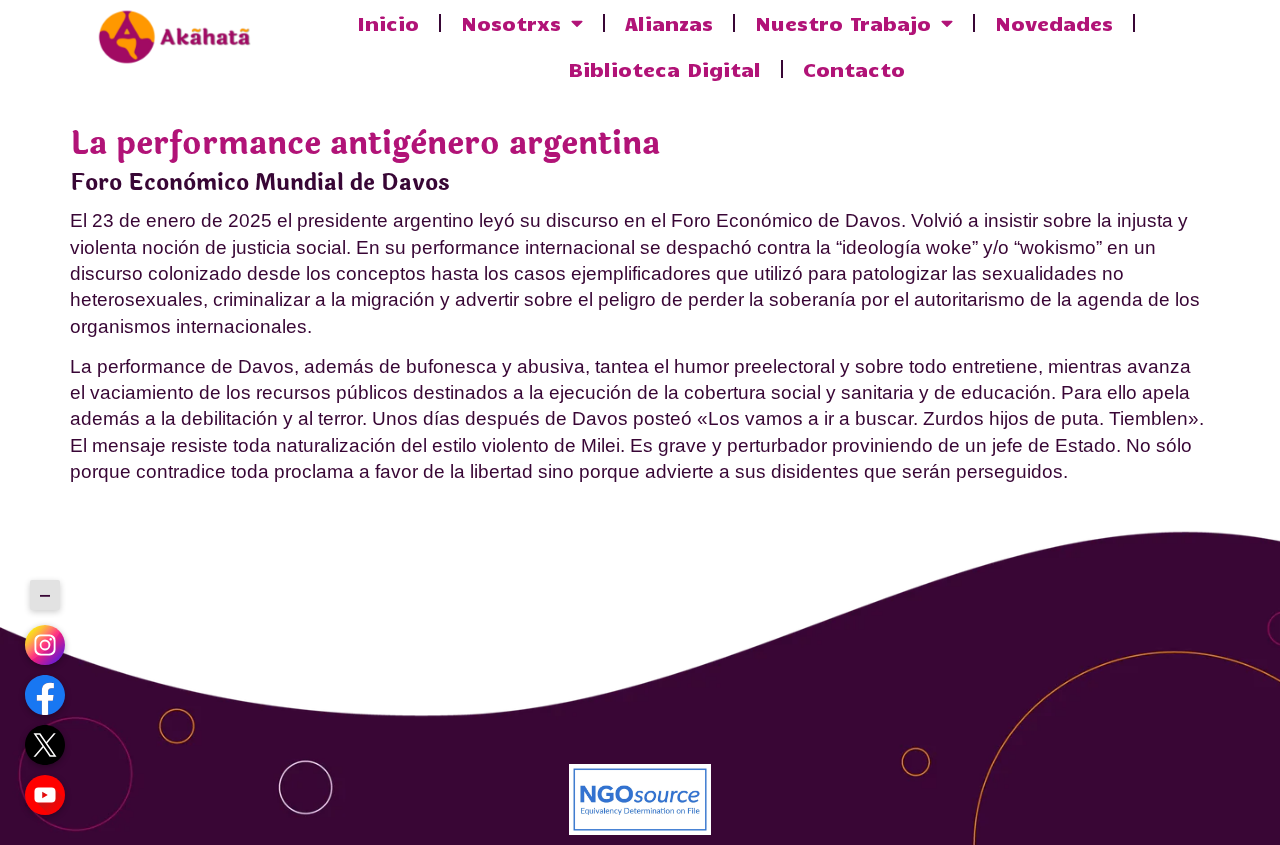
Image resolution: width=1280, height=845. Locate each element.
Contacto (854, 68)
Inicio (388, 22)
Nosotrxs (511, 22)
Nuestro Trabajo (843, 22)
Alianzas (669, 22)
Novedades (1054, 22)
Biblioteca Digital (664, 68)
